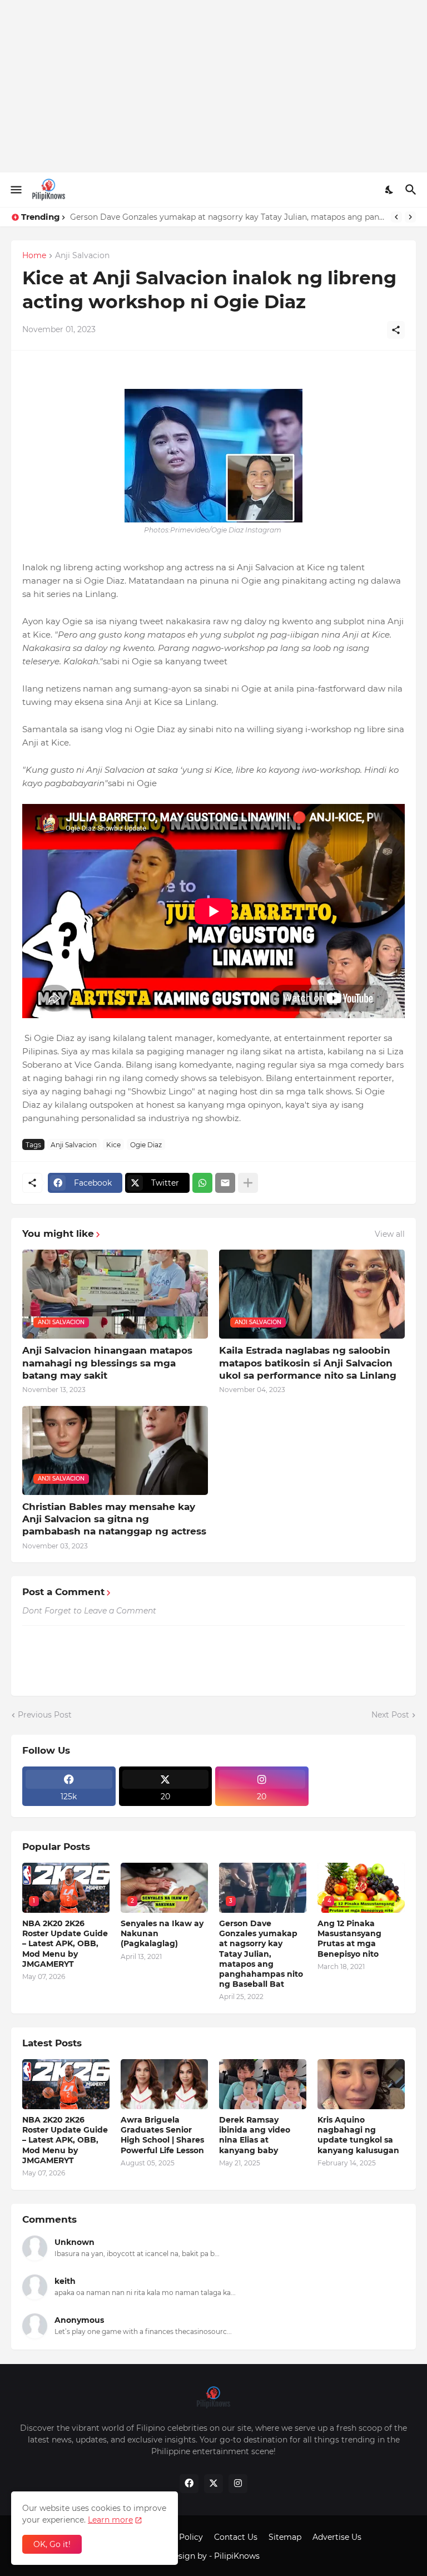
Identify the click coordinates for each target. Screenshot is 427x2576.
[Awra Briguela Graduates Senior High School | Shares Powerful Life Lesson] (164, 2084)
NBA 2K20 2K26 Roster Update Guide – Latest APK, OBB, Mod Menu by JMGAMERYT (65, 1944)
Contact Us (236, 2537)
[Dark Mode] (390, 190)
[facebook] (189, 2484)
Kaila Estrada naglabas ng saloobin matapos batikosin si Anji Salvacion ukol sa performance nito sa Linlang (308, 1363)
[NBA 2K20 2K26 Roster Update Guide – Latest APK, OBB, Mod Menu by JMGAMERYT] (66, 2084)
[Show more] (248, 1183)
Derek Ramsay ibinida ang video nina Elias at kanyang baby (255, 2135)
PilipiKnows (237, 2556)
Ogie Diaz (146, 1145)
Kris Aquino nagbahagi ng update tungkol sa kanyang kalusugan (358, 2135)
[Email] (225, 1183)
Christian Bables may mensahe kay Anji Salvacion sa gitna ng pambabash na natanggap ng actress (114, 1519)
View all (390, 1234)
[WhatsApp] (202, 1183)
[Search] (412, 190)
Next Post (390, 1715)
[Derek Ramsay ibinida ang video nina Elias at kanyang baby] (263, 2084)
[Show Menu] (15, 190)
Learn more (110, 2520)
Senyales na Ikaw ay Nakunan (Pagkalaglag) (162, 1933)
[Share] (396, 330)
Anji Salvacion (82, 256)
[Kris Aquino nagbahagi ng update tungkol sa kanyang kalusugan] (361, 2084)
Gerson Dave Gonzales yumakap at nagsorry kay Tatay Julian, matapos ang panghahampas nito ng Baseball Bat (228, 217)
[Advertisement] (213, 86)
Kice (113, 1145)
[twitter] (213, 2484)
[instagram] (238, 2484)
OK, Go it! (52, 2544)
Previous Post (45, 1715)
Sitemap (285, 2537)
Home (34, 256)
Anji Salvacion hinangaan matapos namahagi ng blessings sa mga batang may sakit (107, 1363)
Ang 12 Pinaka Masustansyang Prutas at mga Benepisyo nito (349, 1939)
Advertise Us (337, 2537)
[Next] (410, 217)
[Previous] (396, 217)
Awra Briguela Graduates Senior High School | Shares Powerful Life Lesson (162, 2135)
